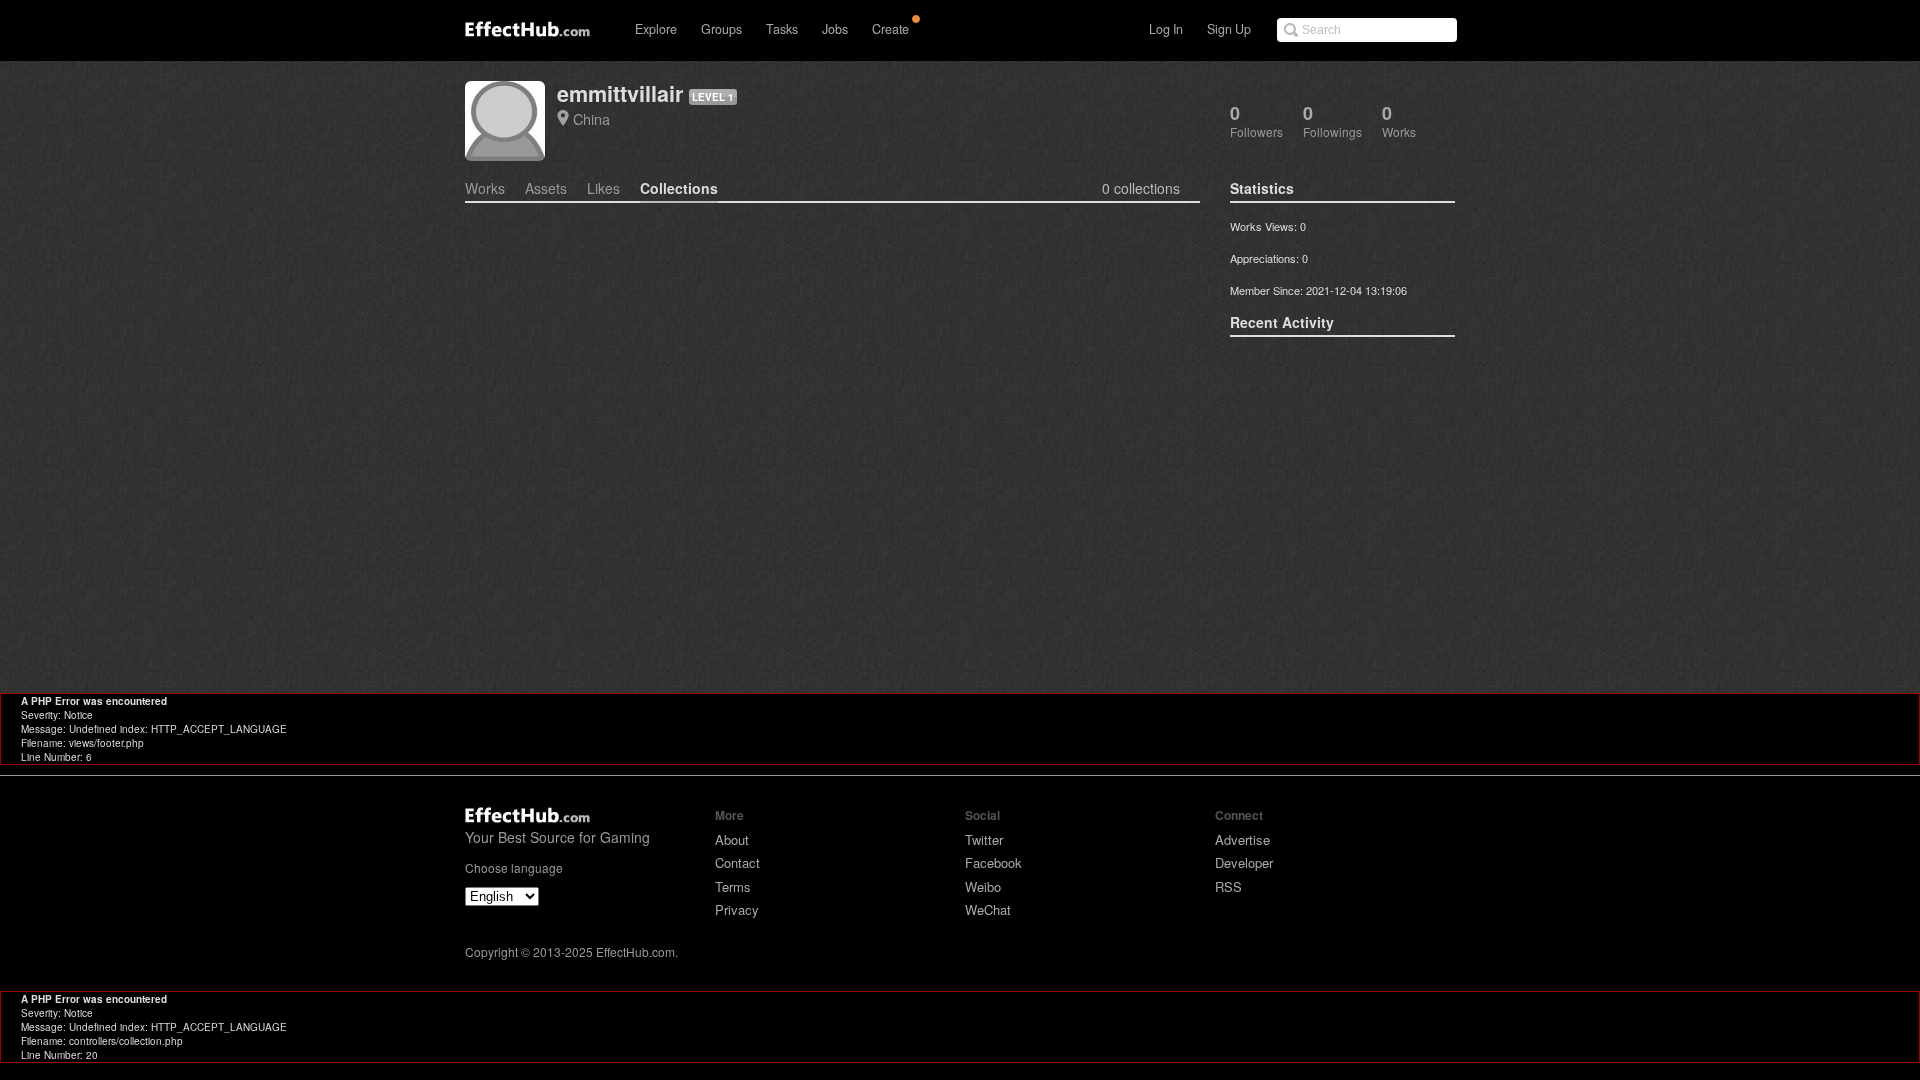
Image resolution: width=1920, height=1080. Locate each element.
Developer (1244, 862)
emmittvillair (620, 93)
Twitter (984, 839)
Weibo (983, 886)
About (732, 839)
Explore (656, 29)
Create (890, 29)
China (591, 118)
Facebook (993, 862)
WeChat (988, 909)
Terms (733, 886)
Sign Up (1229, 29)
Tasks (782, 29)
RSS (1228, 886)
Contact (737, 862)
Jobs (835, 29)
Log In (1166, 29)
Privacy (737, 909)
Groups (721, 29)
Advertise (1242, 839)
